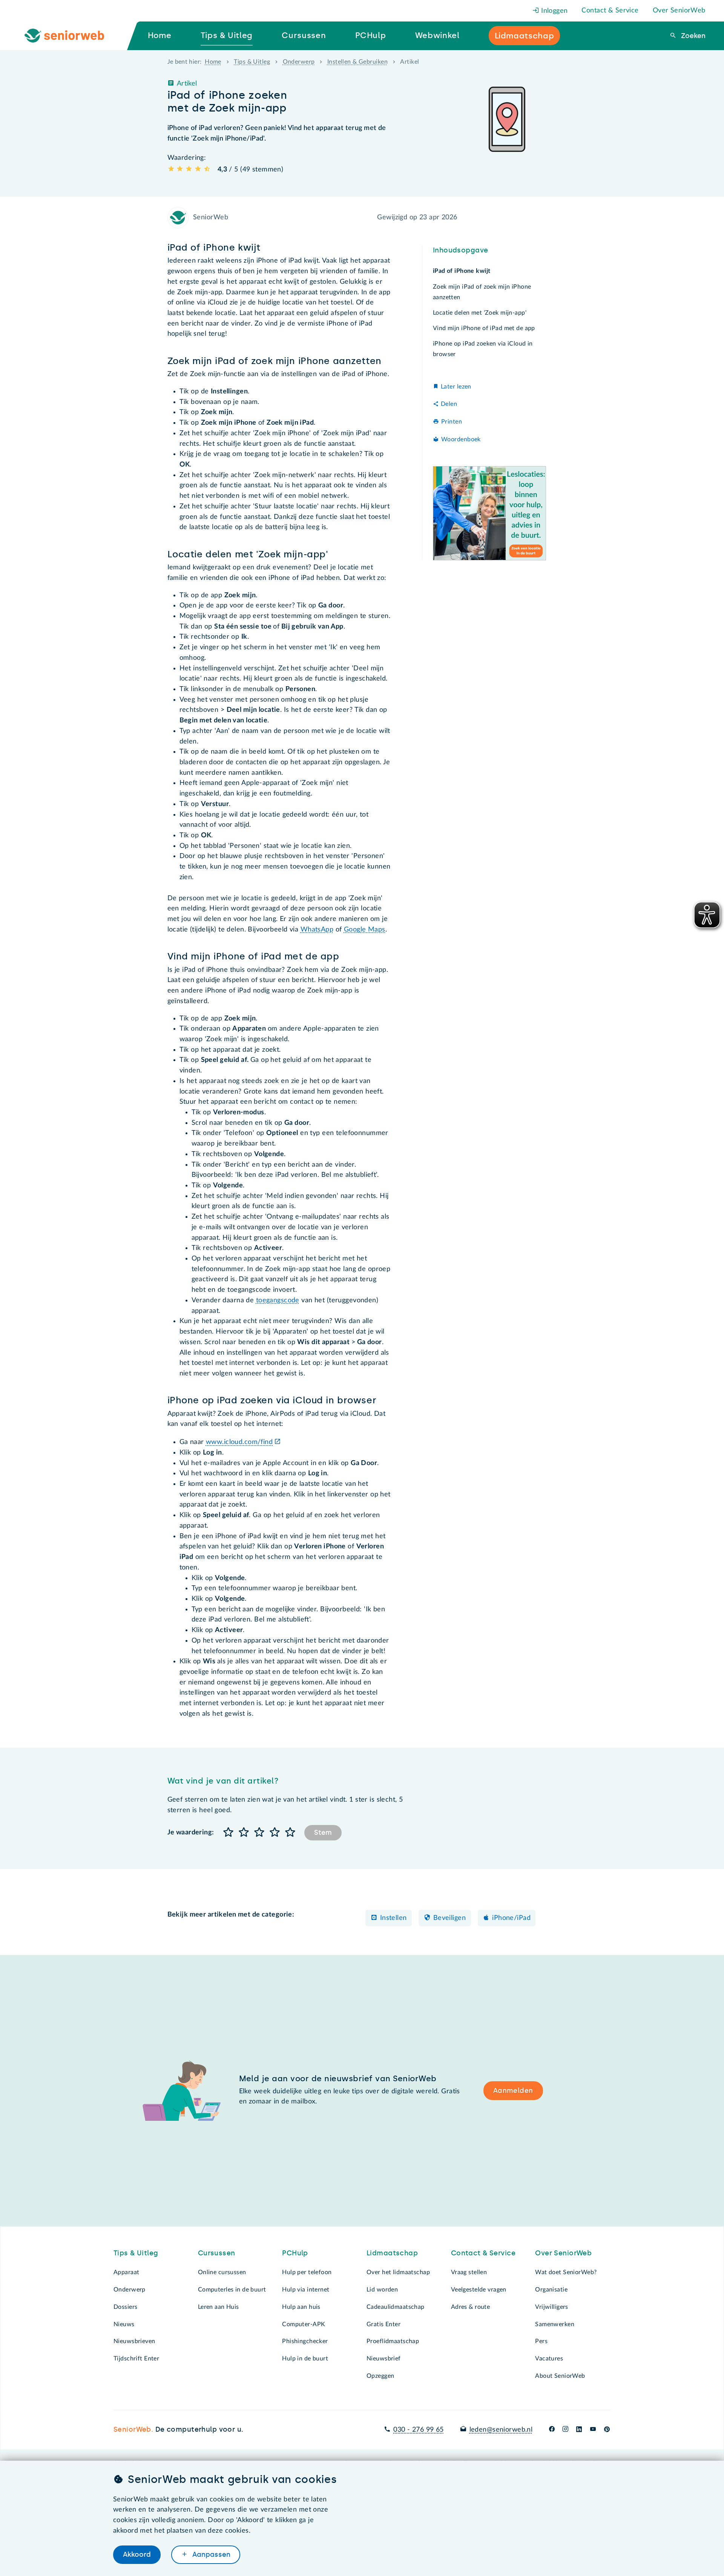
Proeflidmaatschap (393, 2341)
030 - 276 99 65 (418, 2430)
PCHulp (295, 2253)
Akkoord (137, 2555)
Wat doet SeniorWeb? (566, 2272)
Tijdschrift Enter (136, 2359)
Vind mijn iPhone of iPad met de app (484, 328)
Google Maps (365, 930)
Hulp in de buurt (305, 2359)
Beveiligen (449, 1918)
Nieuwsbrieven (134, 2341)
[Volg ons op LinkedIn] (579, 2430)
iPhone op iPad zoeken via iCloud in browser (483, 349)
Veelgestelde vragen (479, 2290)
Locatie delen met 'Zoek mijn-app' (480, 313)
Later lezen (456, 386)
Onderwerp (299, 62)
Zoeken (692, 36)
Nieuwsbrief (384, 2359)
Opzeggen (380, 2376)
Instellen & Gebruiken (357, 62)
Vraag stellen (469, 2272)
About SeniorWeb (560, 2376)
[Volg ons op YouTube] (593, 2430)
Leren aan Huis (219, 2307)
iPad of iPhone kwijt (462, 271)
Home (213, 62)
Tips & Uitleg (252, 62)
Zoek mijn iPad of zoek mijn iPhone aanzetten (482, 292)
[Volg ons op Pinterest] (607, 2430)
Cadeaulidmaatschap (396, 2307)
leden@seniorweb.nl (501, 2430)
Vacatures (549, 2359)
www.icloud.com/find (239, 1442)
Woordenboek (461, 439)
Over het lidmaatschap (398, 2272)
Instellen (393, 1918)
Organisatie (551, 2290)
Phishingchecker (305, 2341)
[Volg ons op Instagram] (565, 2430)
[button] (229, 1833)
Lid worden (382, 2290)
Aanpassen (210, 2555)
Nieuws (124, 2324)
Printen (452, 422)
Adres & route (471, 2307)
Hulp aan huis (301, 2307)
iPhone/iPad (511, 1918)
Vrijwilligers (552, 2307)
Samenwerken (555, 2324)
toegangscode (278, 1300)
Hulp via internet (306, 2290)
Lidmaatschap (392, 2253)
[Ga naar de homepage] (71, 36)
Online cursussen (222, 2272)
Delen (449, 404)
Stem (323, 1833)
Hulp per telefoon (307, 2272)
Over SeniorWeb (679, 11)
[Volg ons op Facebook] (552, 2430)
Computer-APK (304, 2324)
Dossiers (125, 2307)
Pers (541, 2341)
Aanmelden (513, 2091)
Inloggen (554, 11)
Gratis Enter (383, 2324)
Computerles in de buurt (232, 2290)
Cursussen (217, 2253)
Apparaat (126, 2272)
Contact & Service (610, 11)
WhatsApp (317, 930)
